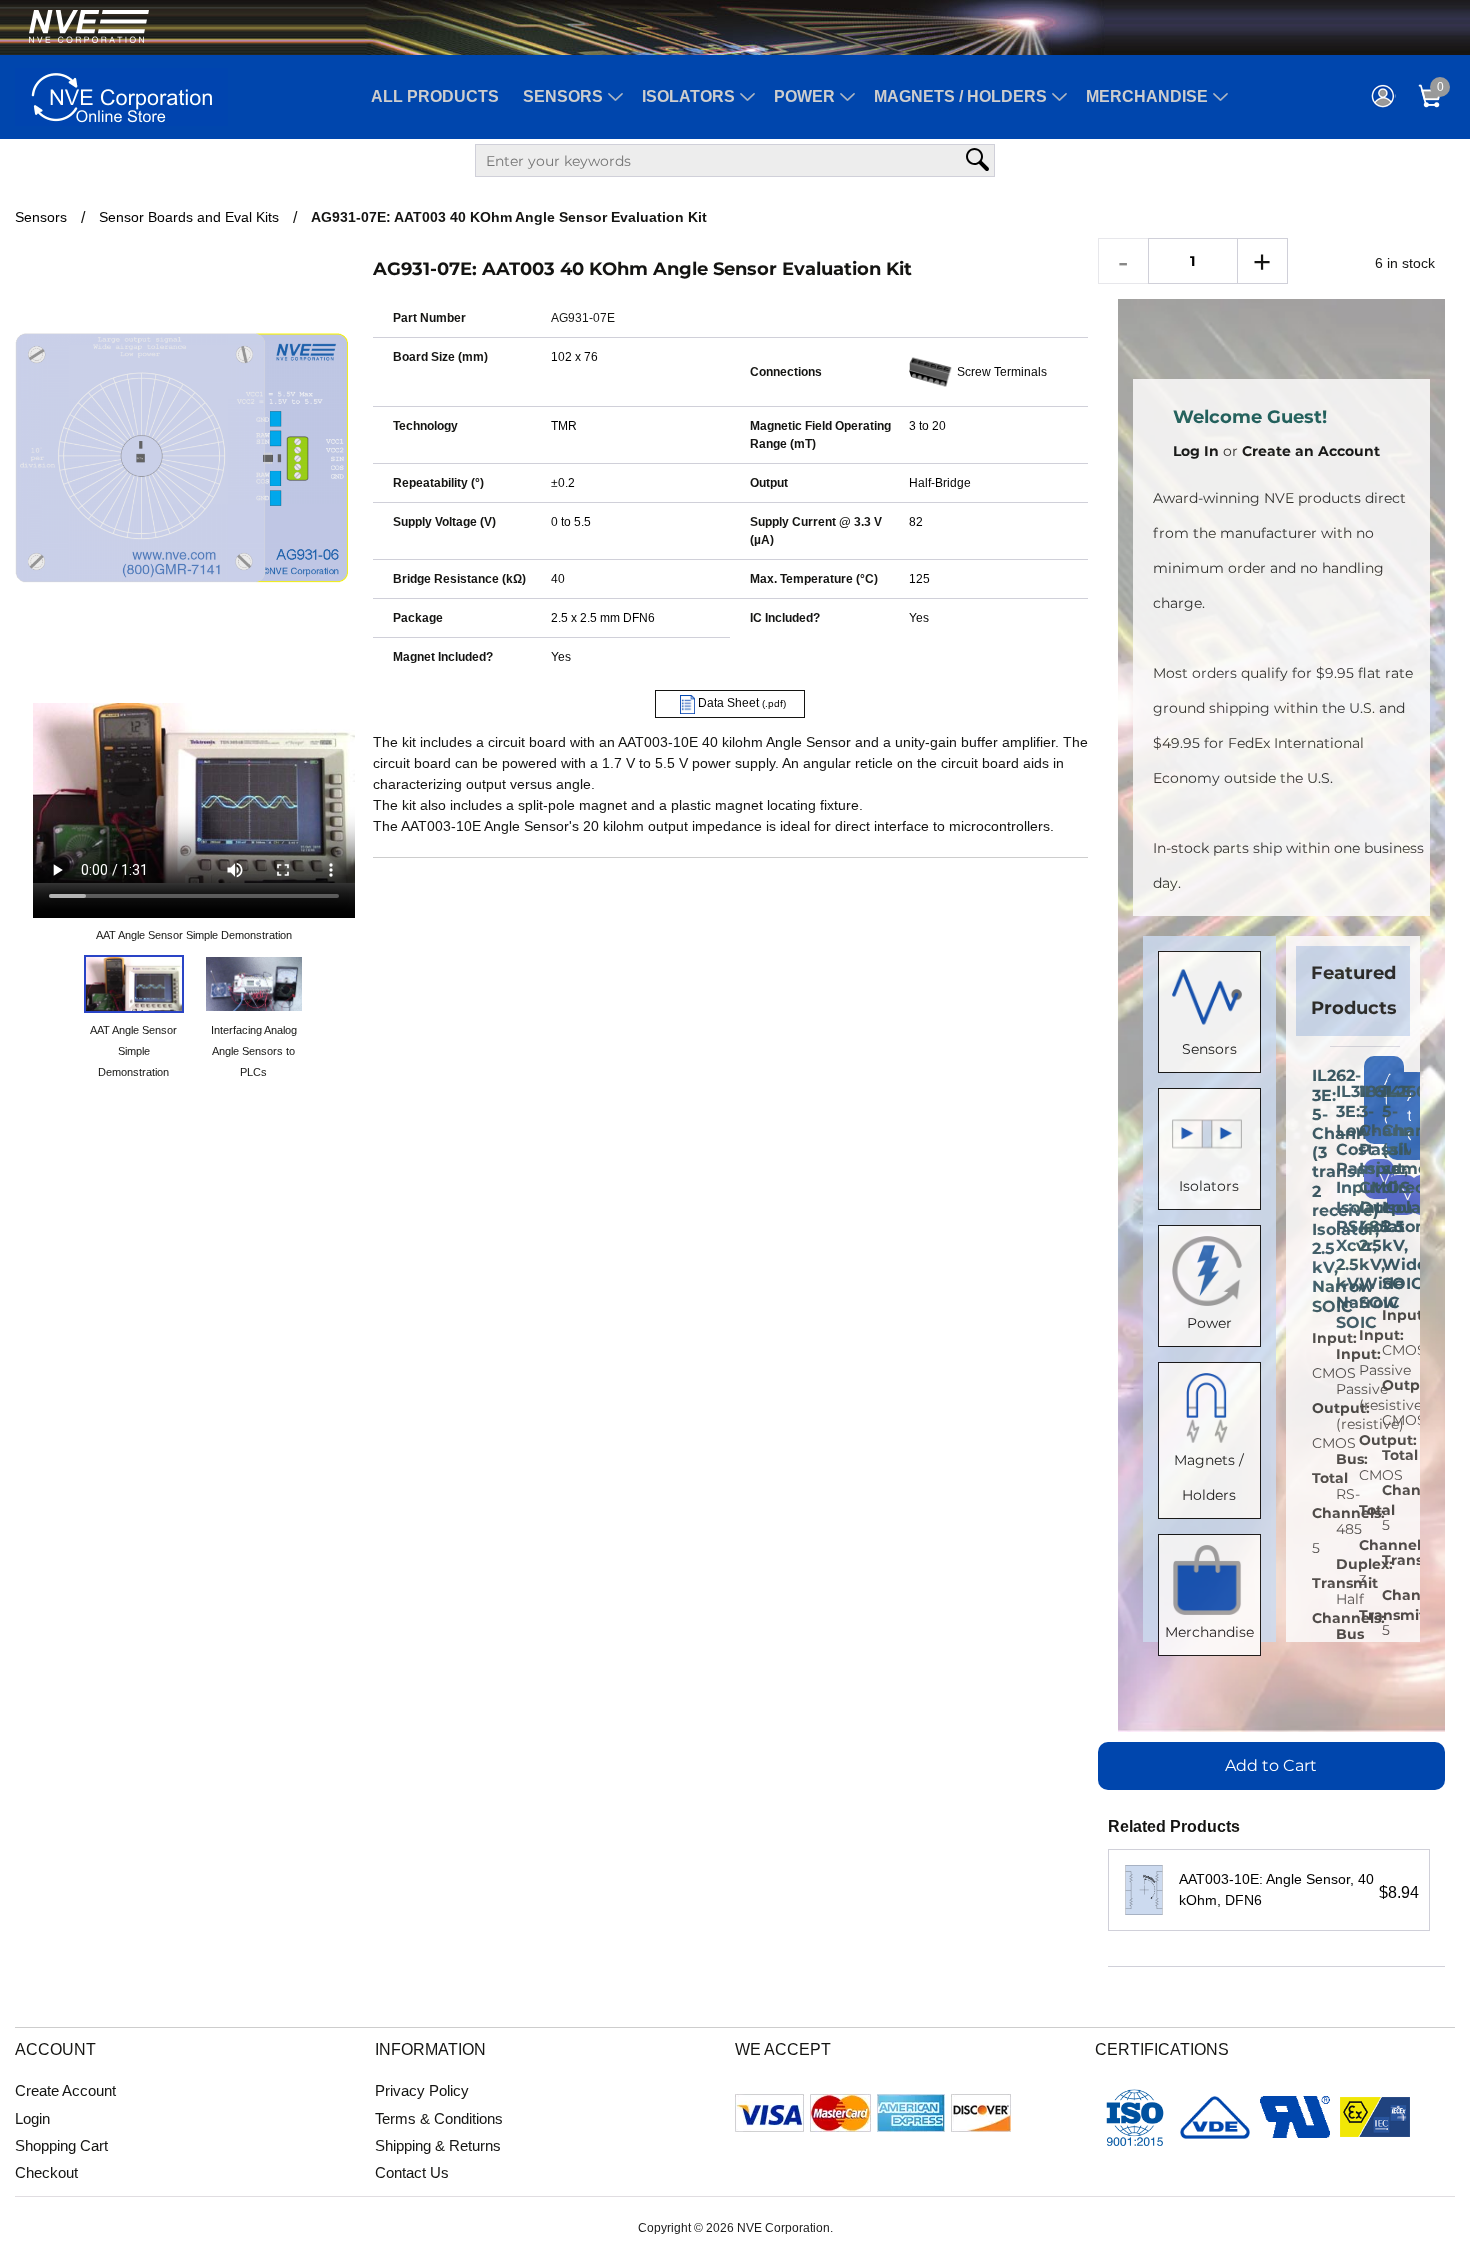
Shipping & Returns (438, 2145)
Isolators (688, 96)
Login (32, 2118)
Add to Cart (1271, 1765)
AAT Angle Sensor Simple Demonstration (194, 935)
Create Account (65, 2090)
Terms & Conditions (439, 2118)
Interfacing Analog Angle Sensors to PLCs (254, 1051)
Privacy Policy (422, 2090)
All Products (435, 96)
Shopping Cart (61, 2145)
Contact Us (412, 2172)
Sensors (563, 96)
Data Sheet (740, 703)
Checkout (46, 2172)
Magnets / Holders (960, 96)
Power (804, 96)
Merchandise (1147, 96)
